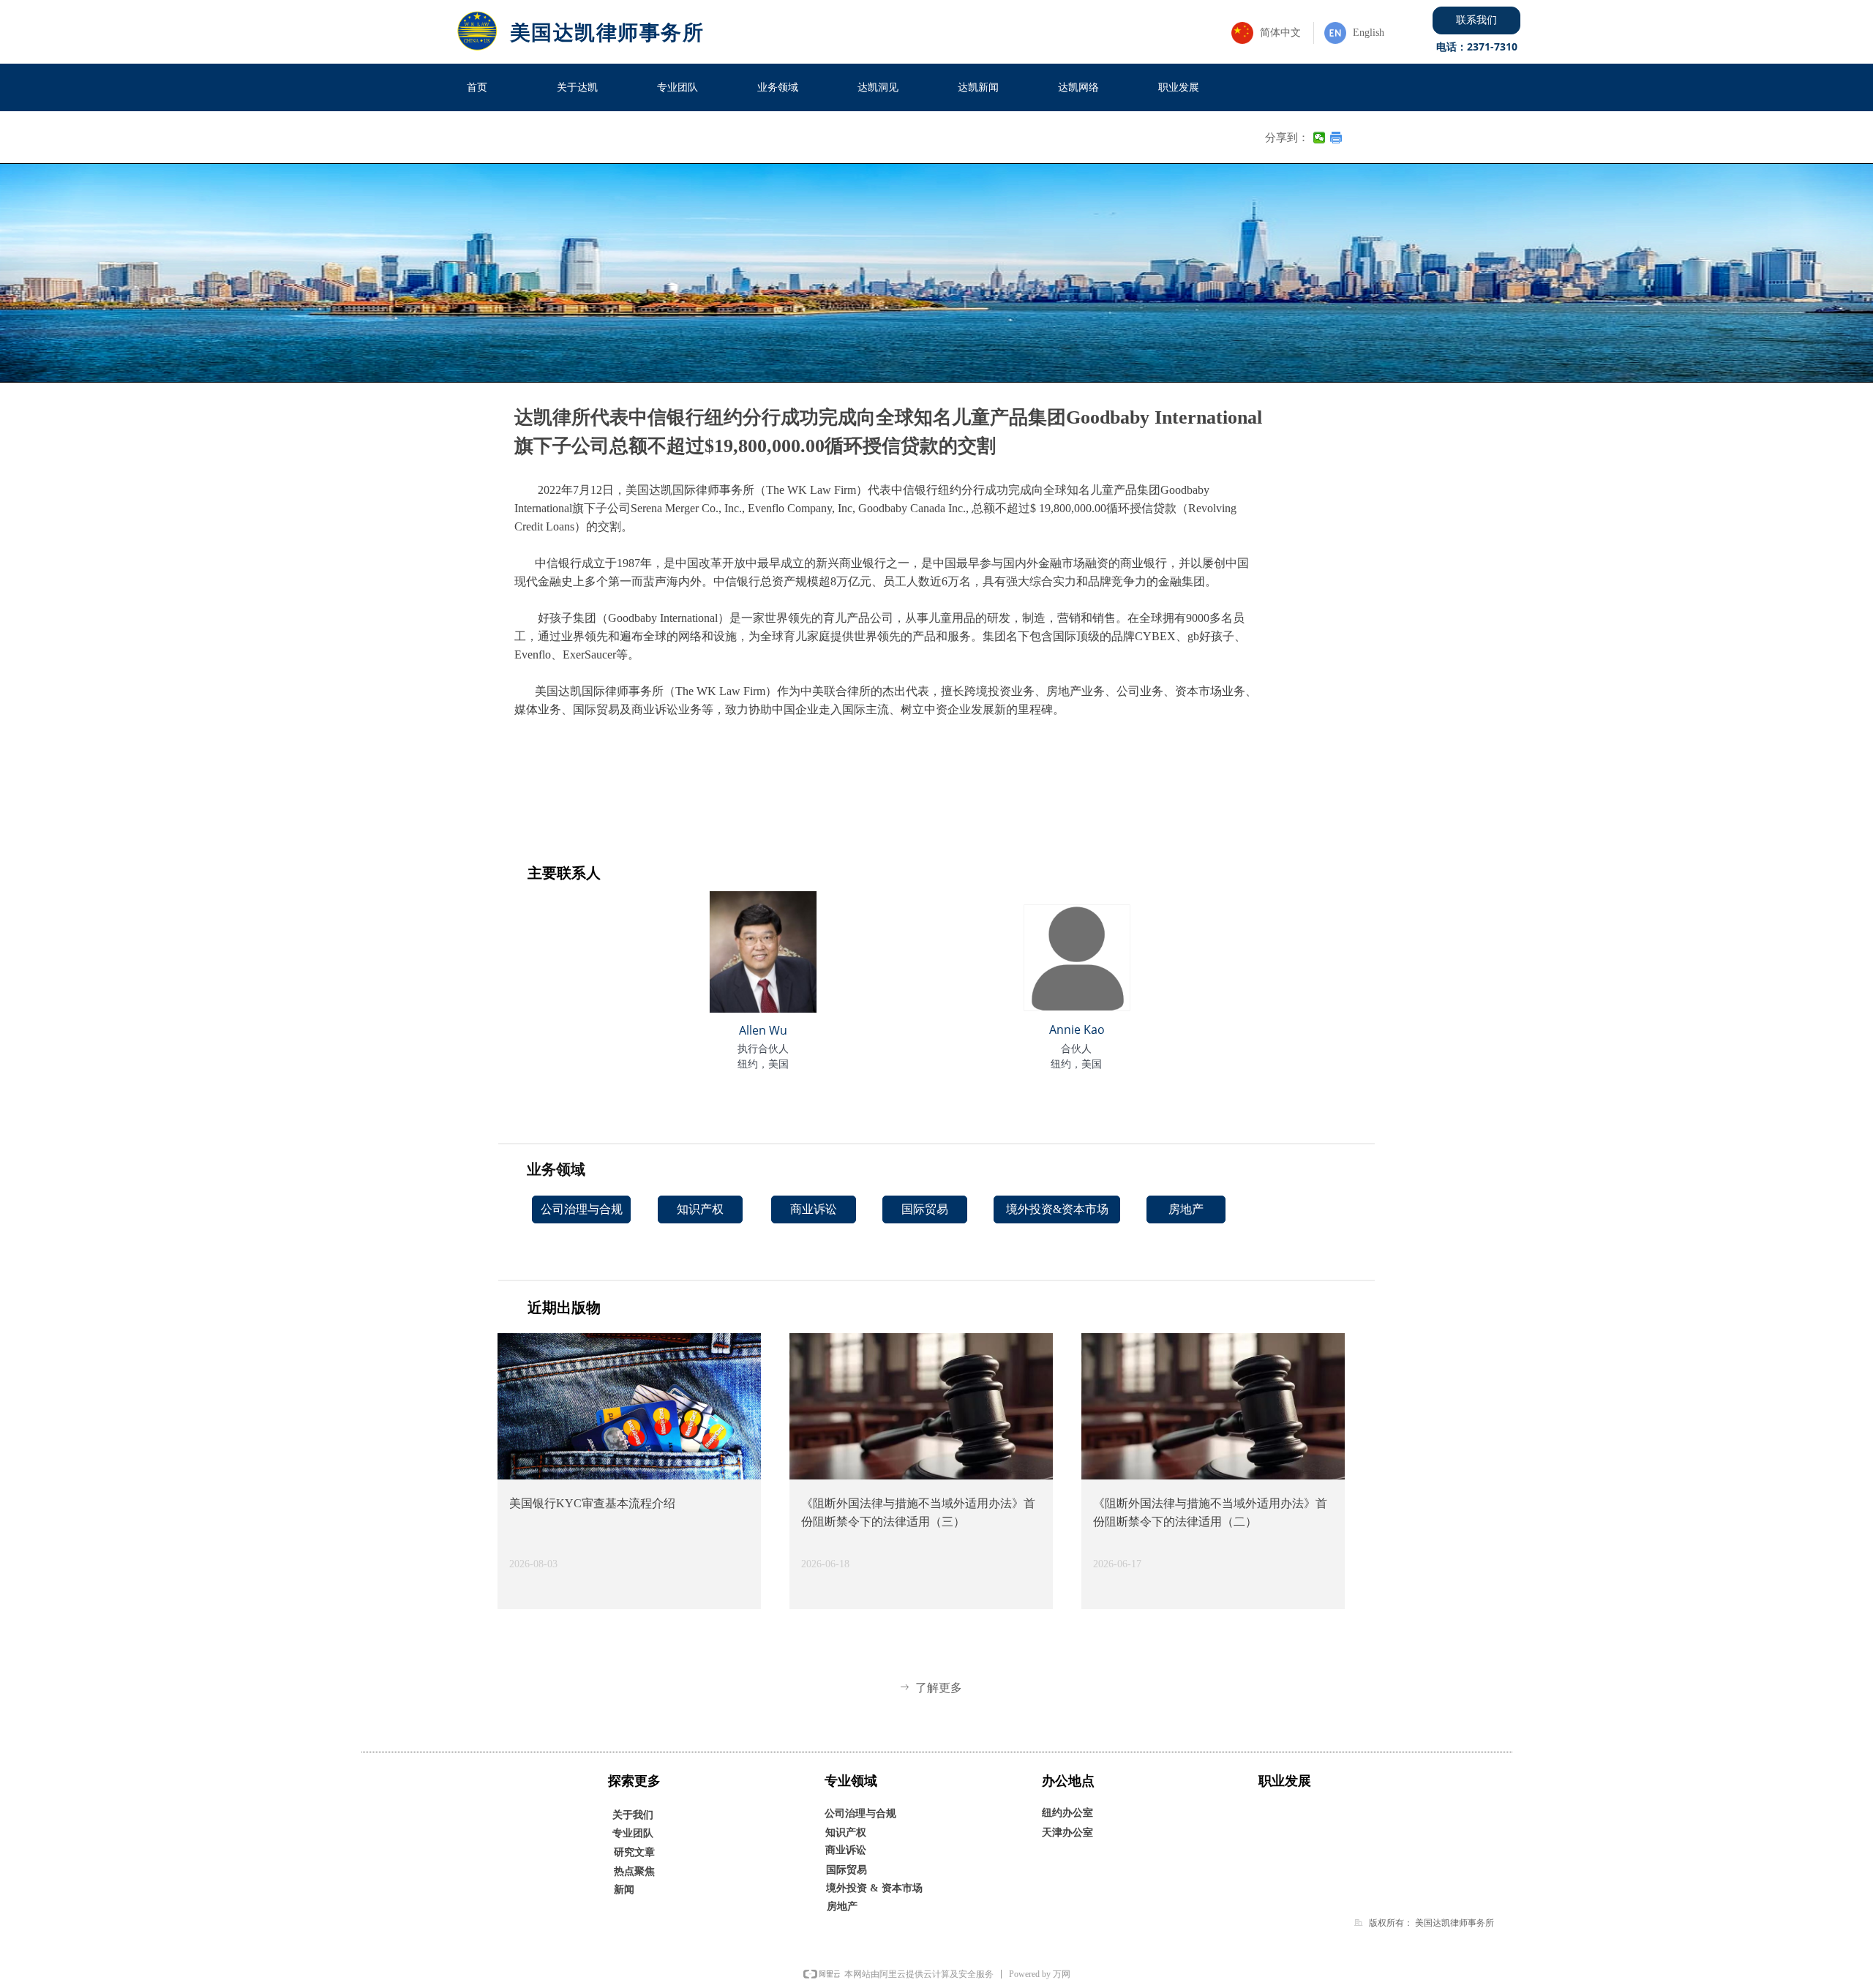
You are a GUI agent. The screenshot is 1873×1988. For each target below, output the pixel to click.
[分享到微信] (1320, 138)
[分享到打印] (1336, 138)
